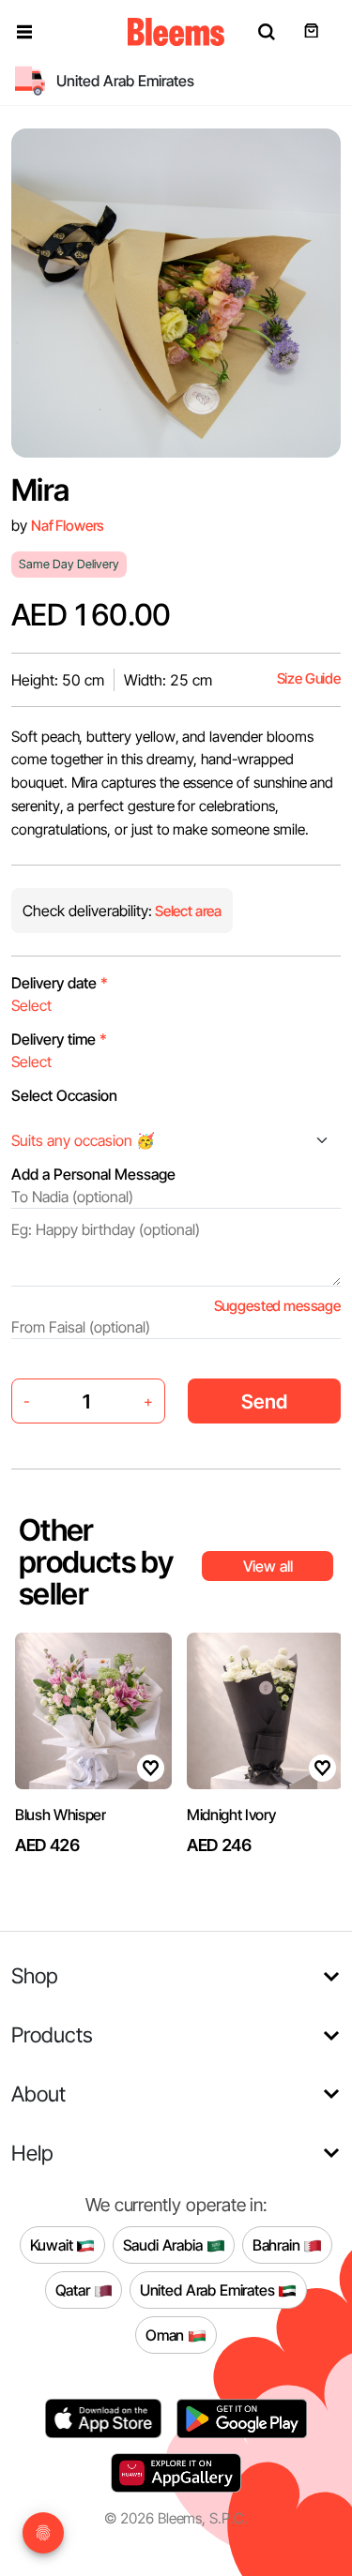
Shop (35, 1975)
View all (268, 1566)
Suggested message (277, 1306)
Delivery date (60, 983)
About (38, 2094)
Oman (167, 2335)
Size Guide (309, 678)
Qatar (75, 2290)
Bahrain (278, 2245)
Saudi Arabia (165, 2245)
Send (264, 1401)
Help (32, 2153)
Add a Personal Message (93, 1174)
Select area (187, 911)
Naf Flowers (68, 526)
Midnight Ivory (231, 1815)
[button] (24, 32)
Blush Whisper (61, 1815)
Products (52, 2034)
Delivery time (59, 1039)
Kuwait (54, 2245)
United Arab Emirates (209, 2290)
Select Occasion (64, 1095)
